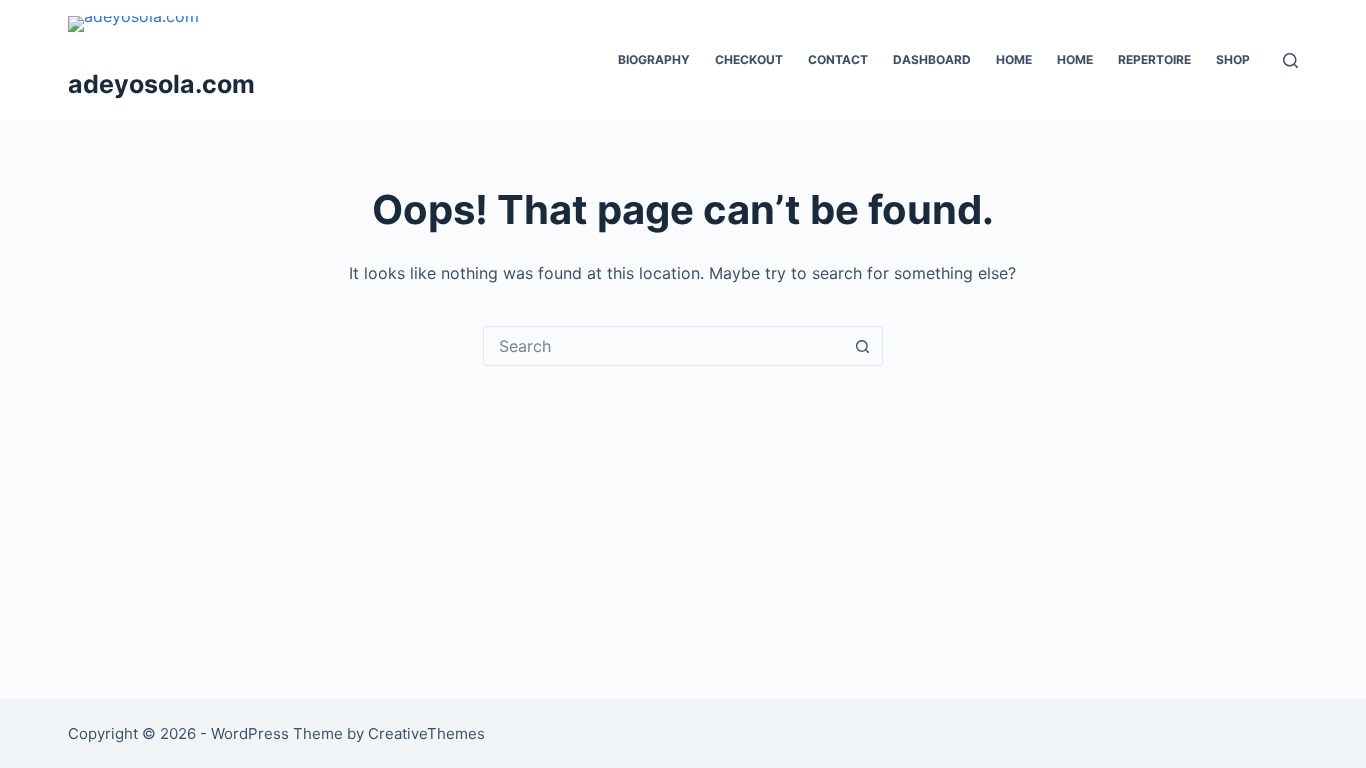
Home (1014, 59)
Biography (654, 59)
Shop (1233, 59)
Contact (838, 59)
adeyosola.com (161, 84)
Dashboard (932, 59)
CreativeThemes (426, 733)
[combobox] (664, 346)
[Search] (1290, 60)
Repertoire (1154, 59)
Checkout (749, 59)
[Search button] (863, 346)
